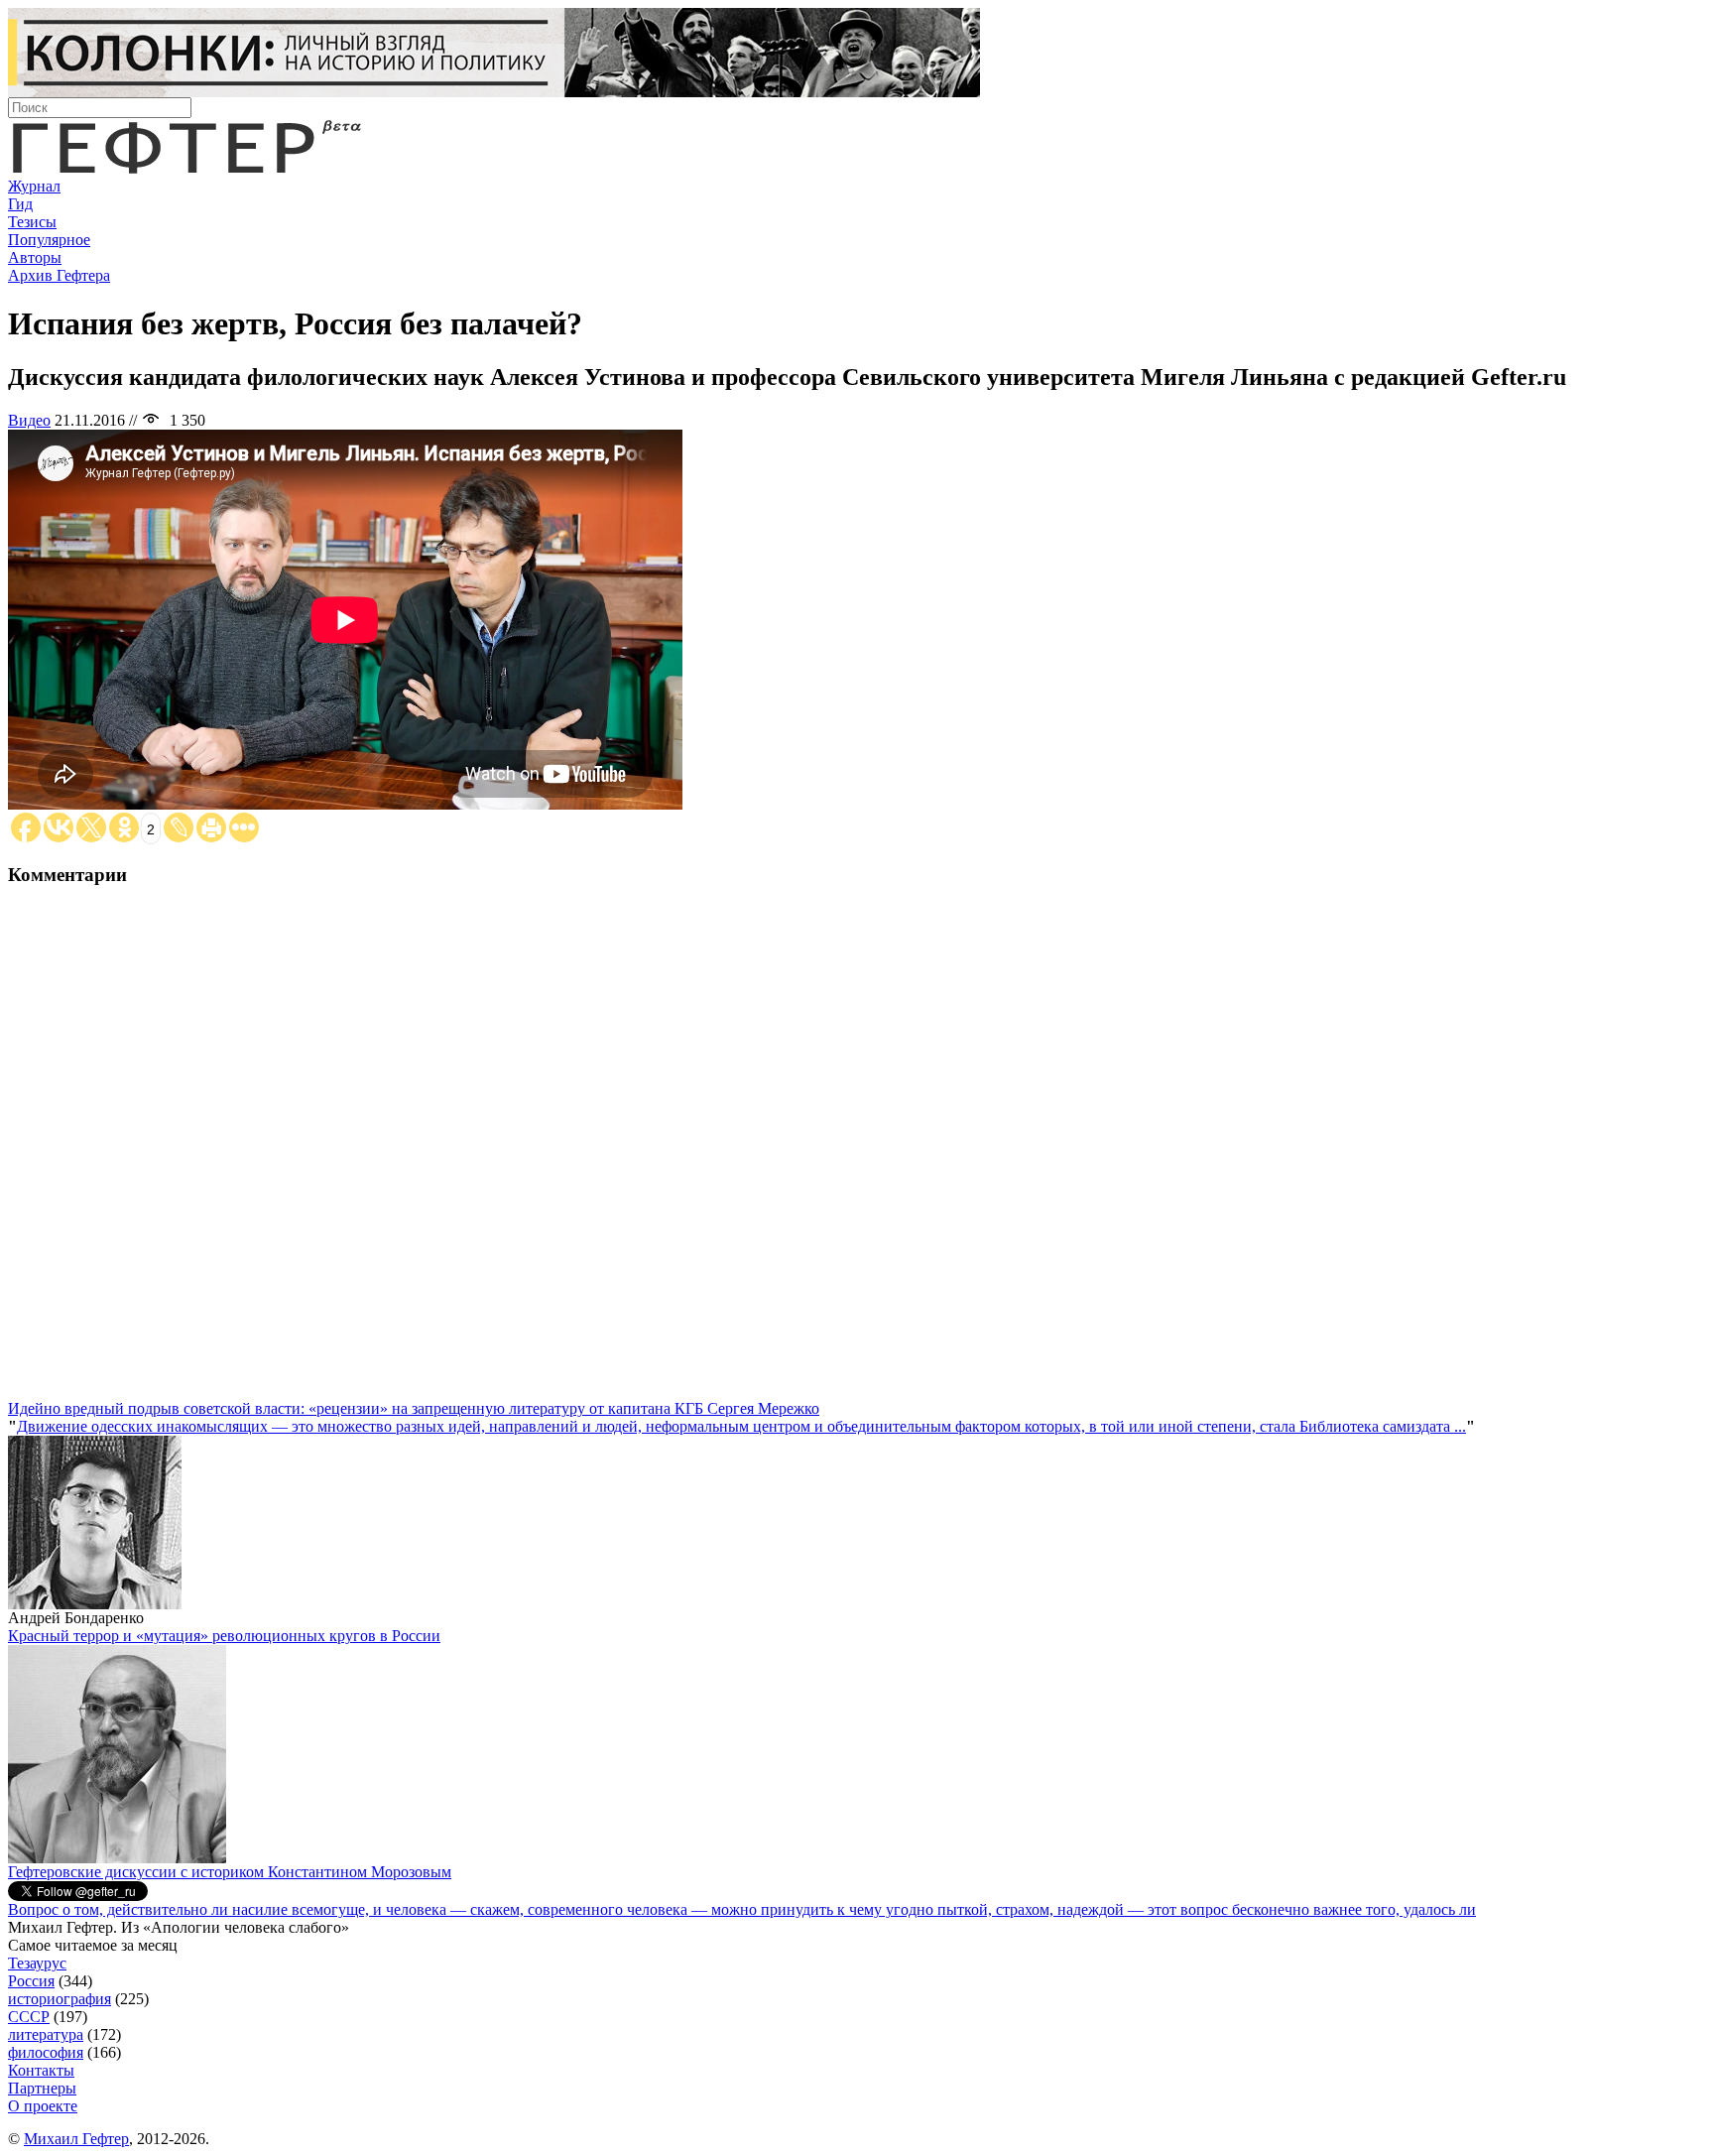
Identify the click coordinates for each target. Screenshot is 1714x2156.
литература (46, 2034)
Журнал (34, 186)
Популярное (49, 240)
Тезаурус (37, 1963)
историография (60, 1999)
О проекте (43, 2106)
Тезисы (32, 222)
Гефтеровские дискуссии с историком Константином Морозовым (230, 1872)
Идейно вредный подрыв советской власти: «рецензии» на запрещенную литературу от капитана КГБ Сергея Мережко (414, 1408)
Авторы (35, 257)
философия (46, 2052)
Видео (29, 420)
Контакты (41, 2070)
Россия (31, 1981)
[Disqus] (857, 1152)
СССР (29, 2017)
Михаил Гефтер (76, 2139)
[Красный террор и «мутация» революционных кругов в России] (117, 1858)
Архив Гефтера (59, 275)
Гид (20, 204)
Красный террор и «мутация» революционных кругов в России (224, 1636)
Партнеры (42, 2088)
